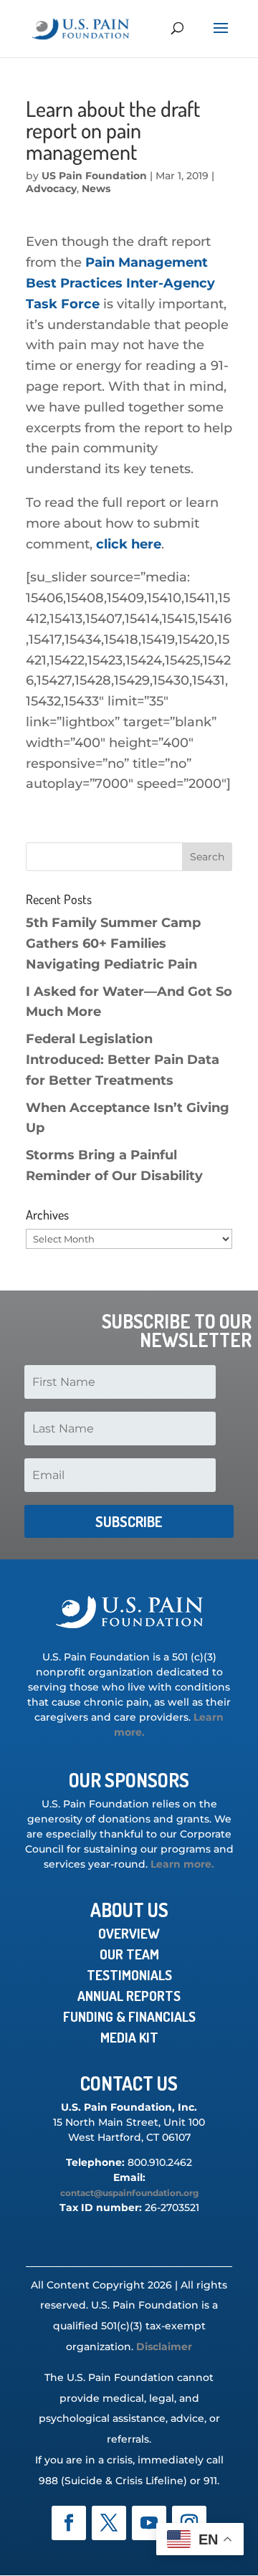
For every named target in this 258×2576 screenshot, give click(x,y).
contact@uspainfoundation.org (129, 2193)
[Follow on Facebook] (69, 2523)
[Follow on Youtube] (149, 2523)
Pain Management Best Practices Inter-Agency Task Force (120, 283)
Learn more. (182, 1864)
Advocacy (51, 189)
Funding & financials (129, 2016)
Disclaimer (164, 2347)
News (96, 189)
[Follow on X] (109, 2523)
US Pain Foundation (94, 176)
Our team (129, 1954)
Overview (129, 1933)
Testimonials (129, 1975)
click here (129, 544)
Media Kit (129, 2037)
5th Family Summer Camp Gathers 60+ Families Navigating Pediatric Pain (113, 944)
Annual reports (129, 1996)
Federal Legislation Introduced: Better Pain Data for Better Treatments (123, 1060)
